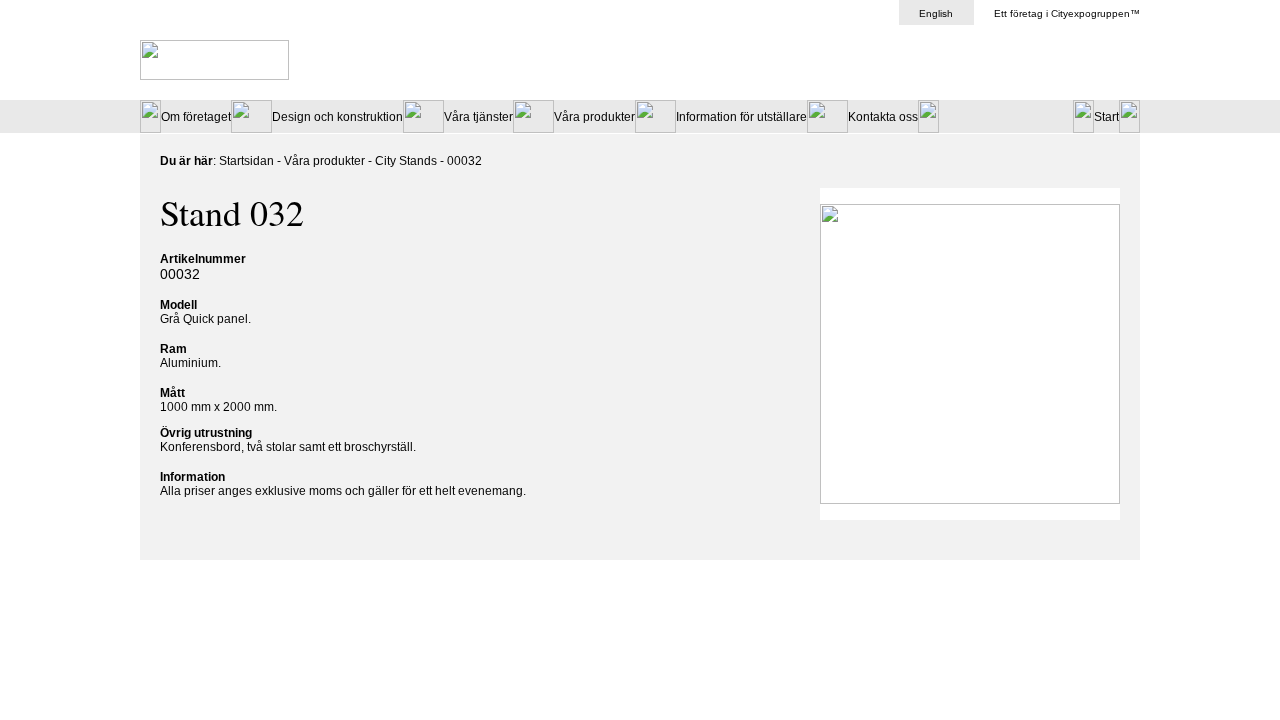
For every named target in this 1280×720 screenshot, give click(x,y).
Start (1106, 117)
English (936, 13)
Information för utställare (741, 117)
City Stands (407, 161)
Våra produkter (594, 117)
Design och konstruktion (337, 117)
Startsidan (246, 161)
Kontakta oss (883, 117)
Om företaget (196, 117)
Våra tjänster (478, 117)
